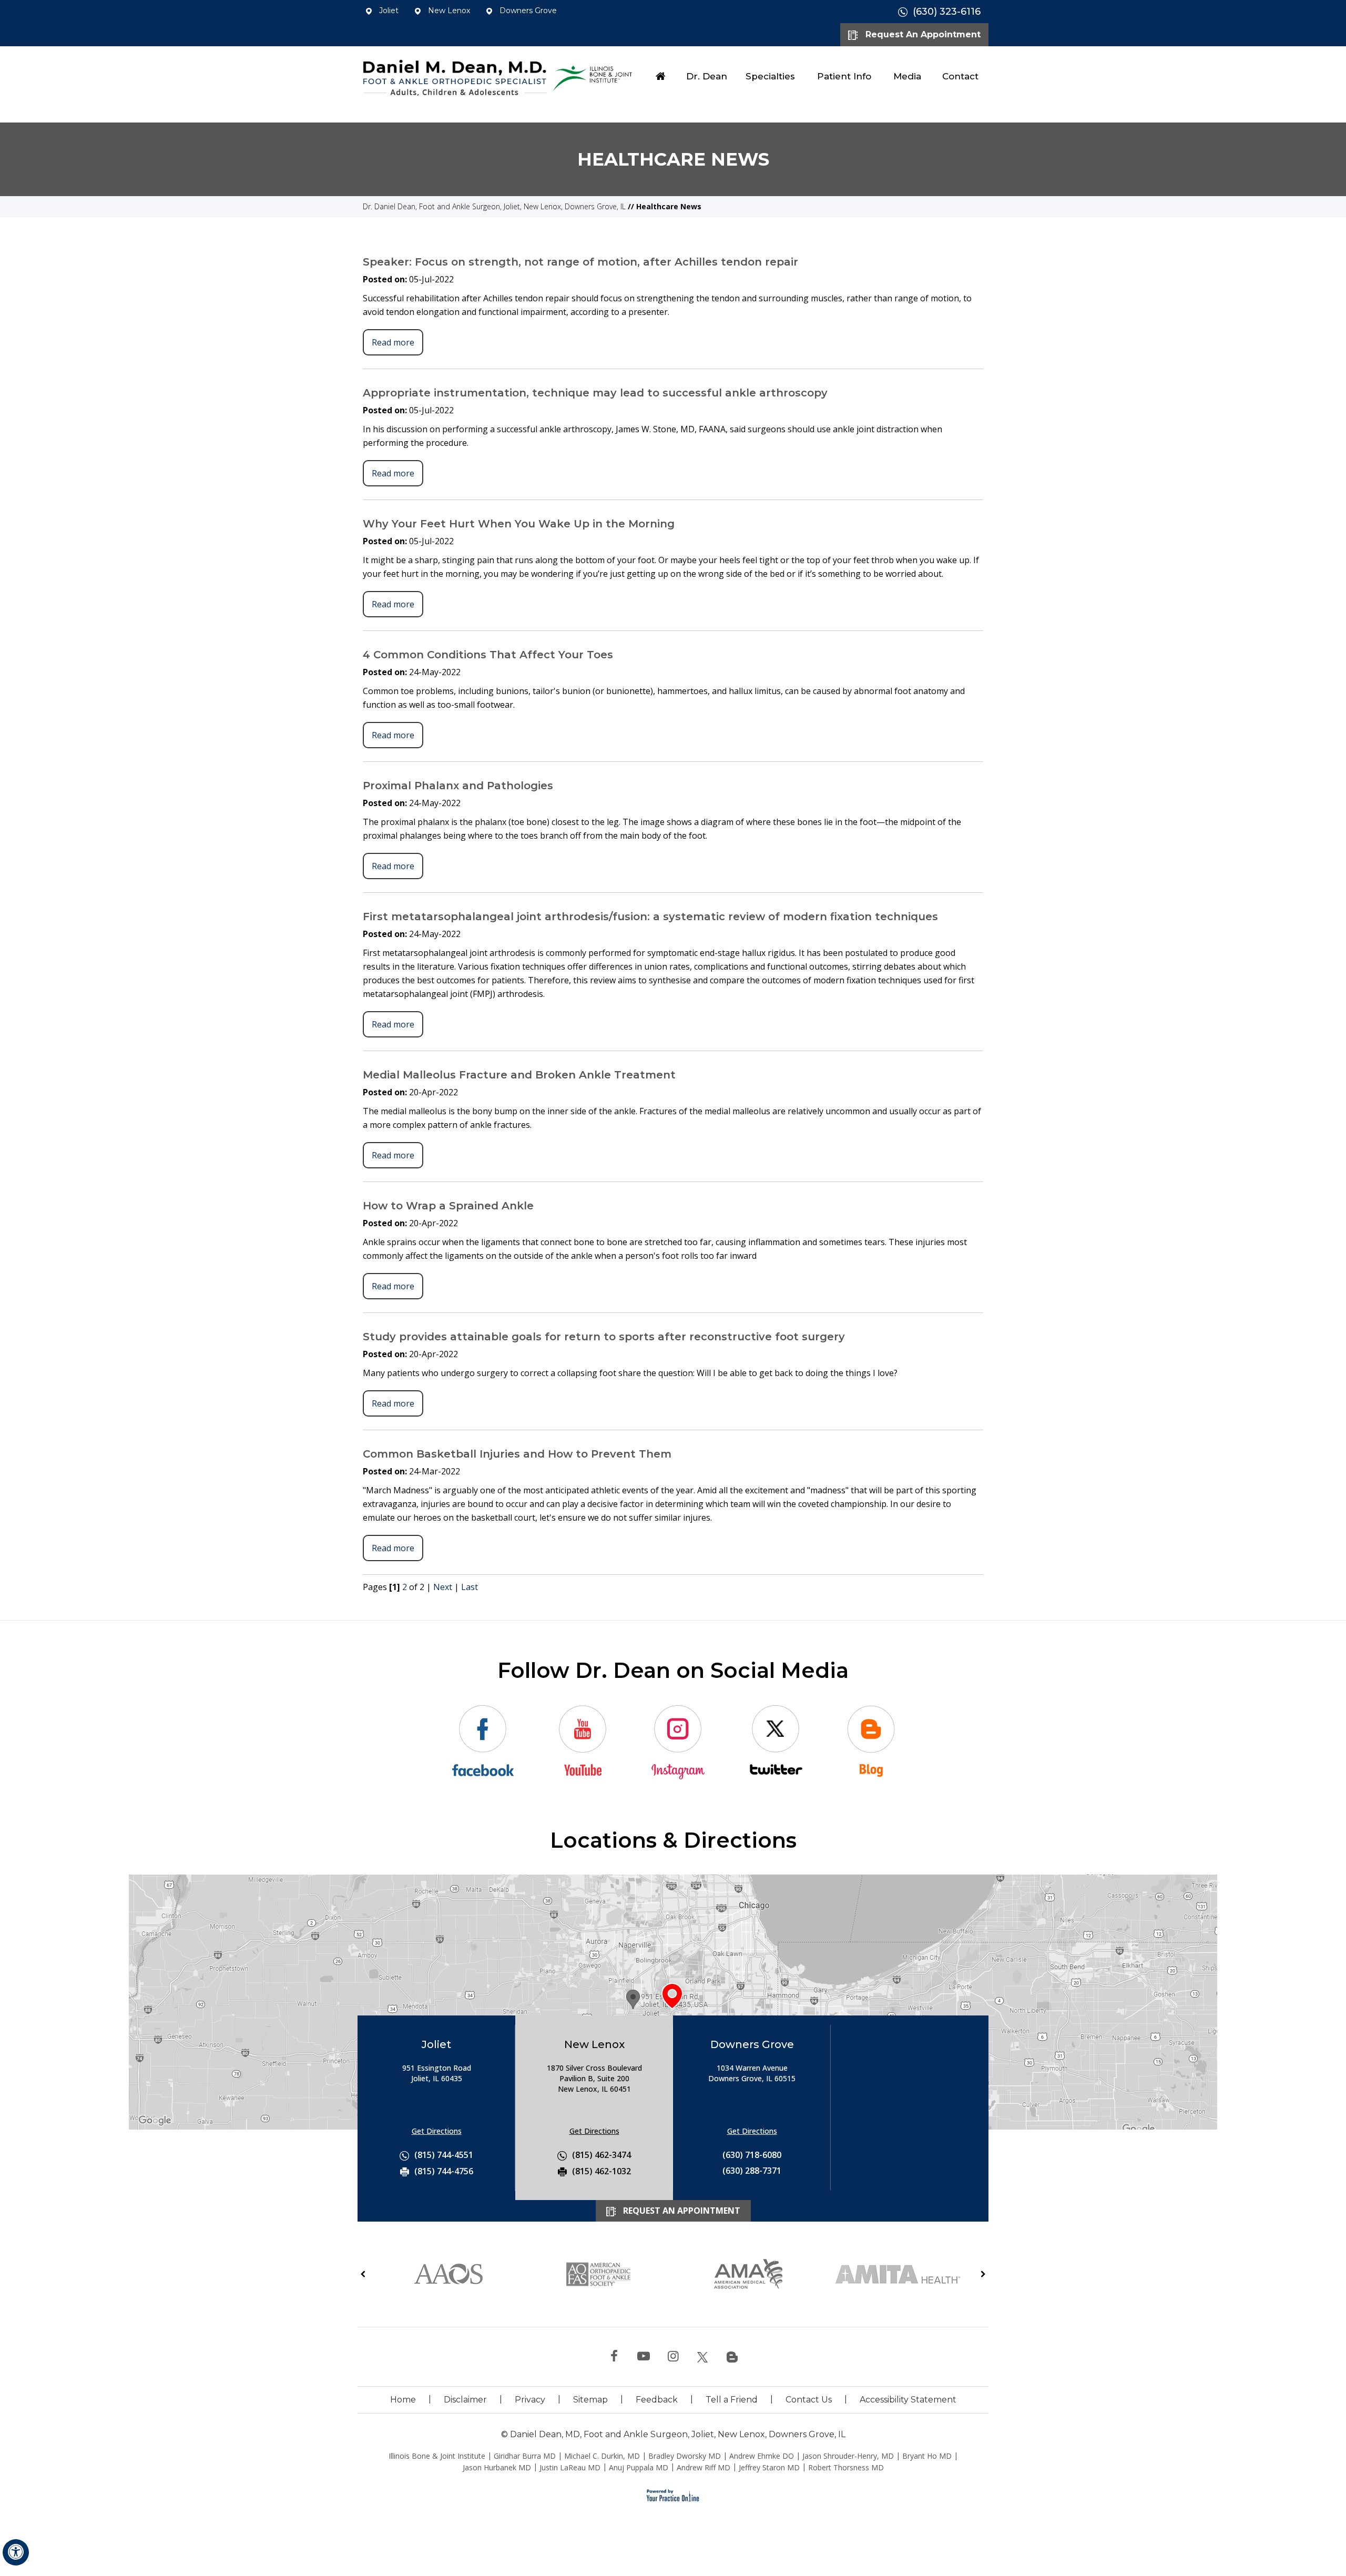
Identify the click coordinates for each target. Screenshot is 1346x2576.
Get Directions (437, 2131)
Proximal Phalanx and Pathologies (458, 786)
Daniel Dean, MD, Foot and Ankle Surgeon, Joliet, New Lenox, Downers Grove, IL (678, 2434)
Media (907, 76)
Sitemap (590, 2400)
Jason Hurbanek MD (497, 2467)
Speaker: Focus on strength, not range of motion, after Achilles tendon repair (580, 262)
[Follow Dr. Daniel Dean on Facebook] (614, 2357)
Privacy (530, 2400)
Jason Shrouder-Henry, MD (848, 2456)
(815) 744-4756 (444, 2171)
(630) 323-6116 (947, 12)
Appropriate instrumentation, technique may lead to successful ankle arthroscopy (595, 393)
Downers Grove (527, 11)
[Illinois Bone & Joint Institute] (594, 76)
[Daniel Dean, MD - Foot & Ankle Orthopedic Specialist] (455, 77)
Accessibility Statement (908, 2400)
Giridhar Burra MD (525, 2456)
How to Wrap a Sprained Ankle (448, 1206)
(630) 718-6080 (752, 2155)
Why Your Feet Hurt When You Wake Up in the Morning (519, 524)
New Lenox (448, 11)
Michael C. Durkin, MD (602, 2456)
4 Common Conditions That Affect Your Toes (488, 655)
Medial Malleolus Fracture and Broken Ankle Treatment (519, 1075)
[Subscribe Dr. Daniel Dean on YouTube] (644, 2357)
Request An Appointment (922, 34)
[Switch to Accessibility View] (16, 2552)
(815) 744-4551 (444, 2155)
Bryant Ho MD (927, 2456)
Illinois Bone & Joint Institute (437, 2456)
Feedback (657, 2400)
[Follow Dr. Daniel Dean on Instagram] (673, 2357)
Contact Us (809, 2400)
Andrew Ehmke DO (762, 2456)
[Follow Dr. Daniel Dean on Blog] (732, 2357)
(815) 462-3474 (601, 2155)
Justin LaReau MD (570, 2467)
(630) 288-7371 (752, 2171)
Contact (960, 76)
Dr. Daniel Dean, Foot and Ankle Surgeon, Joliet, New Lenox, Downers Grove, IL (494, 206)
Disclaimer (465, 2400)
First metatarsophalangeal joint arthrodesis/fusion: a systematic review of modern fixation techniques (650, 917)
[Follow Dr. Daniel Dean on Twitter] (702, 2357)
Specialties (770, 76)
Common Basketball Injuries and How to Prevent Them (517, 1454)
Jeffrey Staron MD (769, 2467)
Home (661, 76)
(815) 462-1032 (601, 2171)
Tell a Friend (732, 2400)
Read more (393, 342)
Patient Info (844, 76)
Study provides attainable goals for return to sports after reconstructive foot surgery (604, 1337)
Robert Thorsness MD (846, 2467)
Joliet (388, 11)
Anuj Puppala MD (639, 2467)
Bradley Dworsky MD (685, 2456)
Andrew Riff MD (703, 2467)
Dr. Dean (707, 76)
